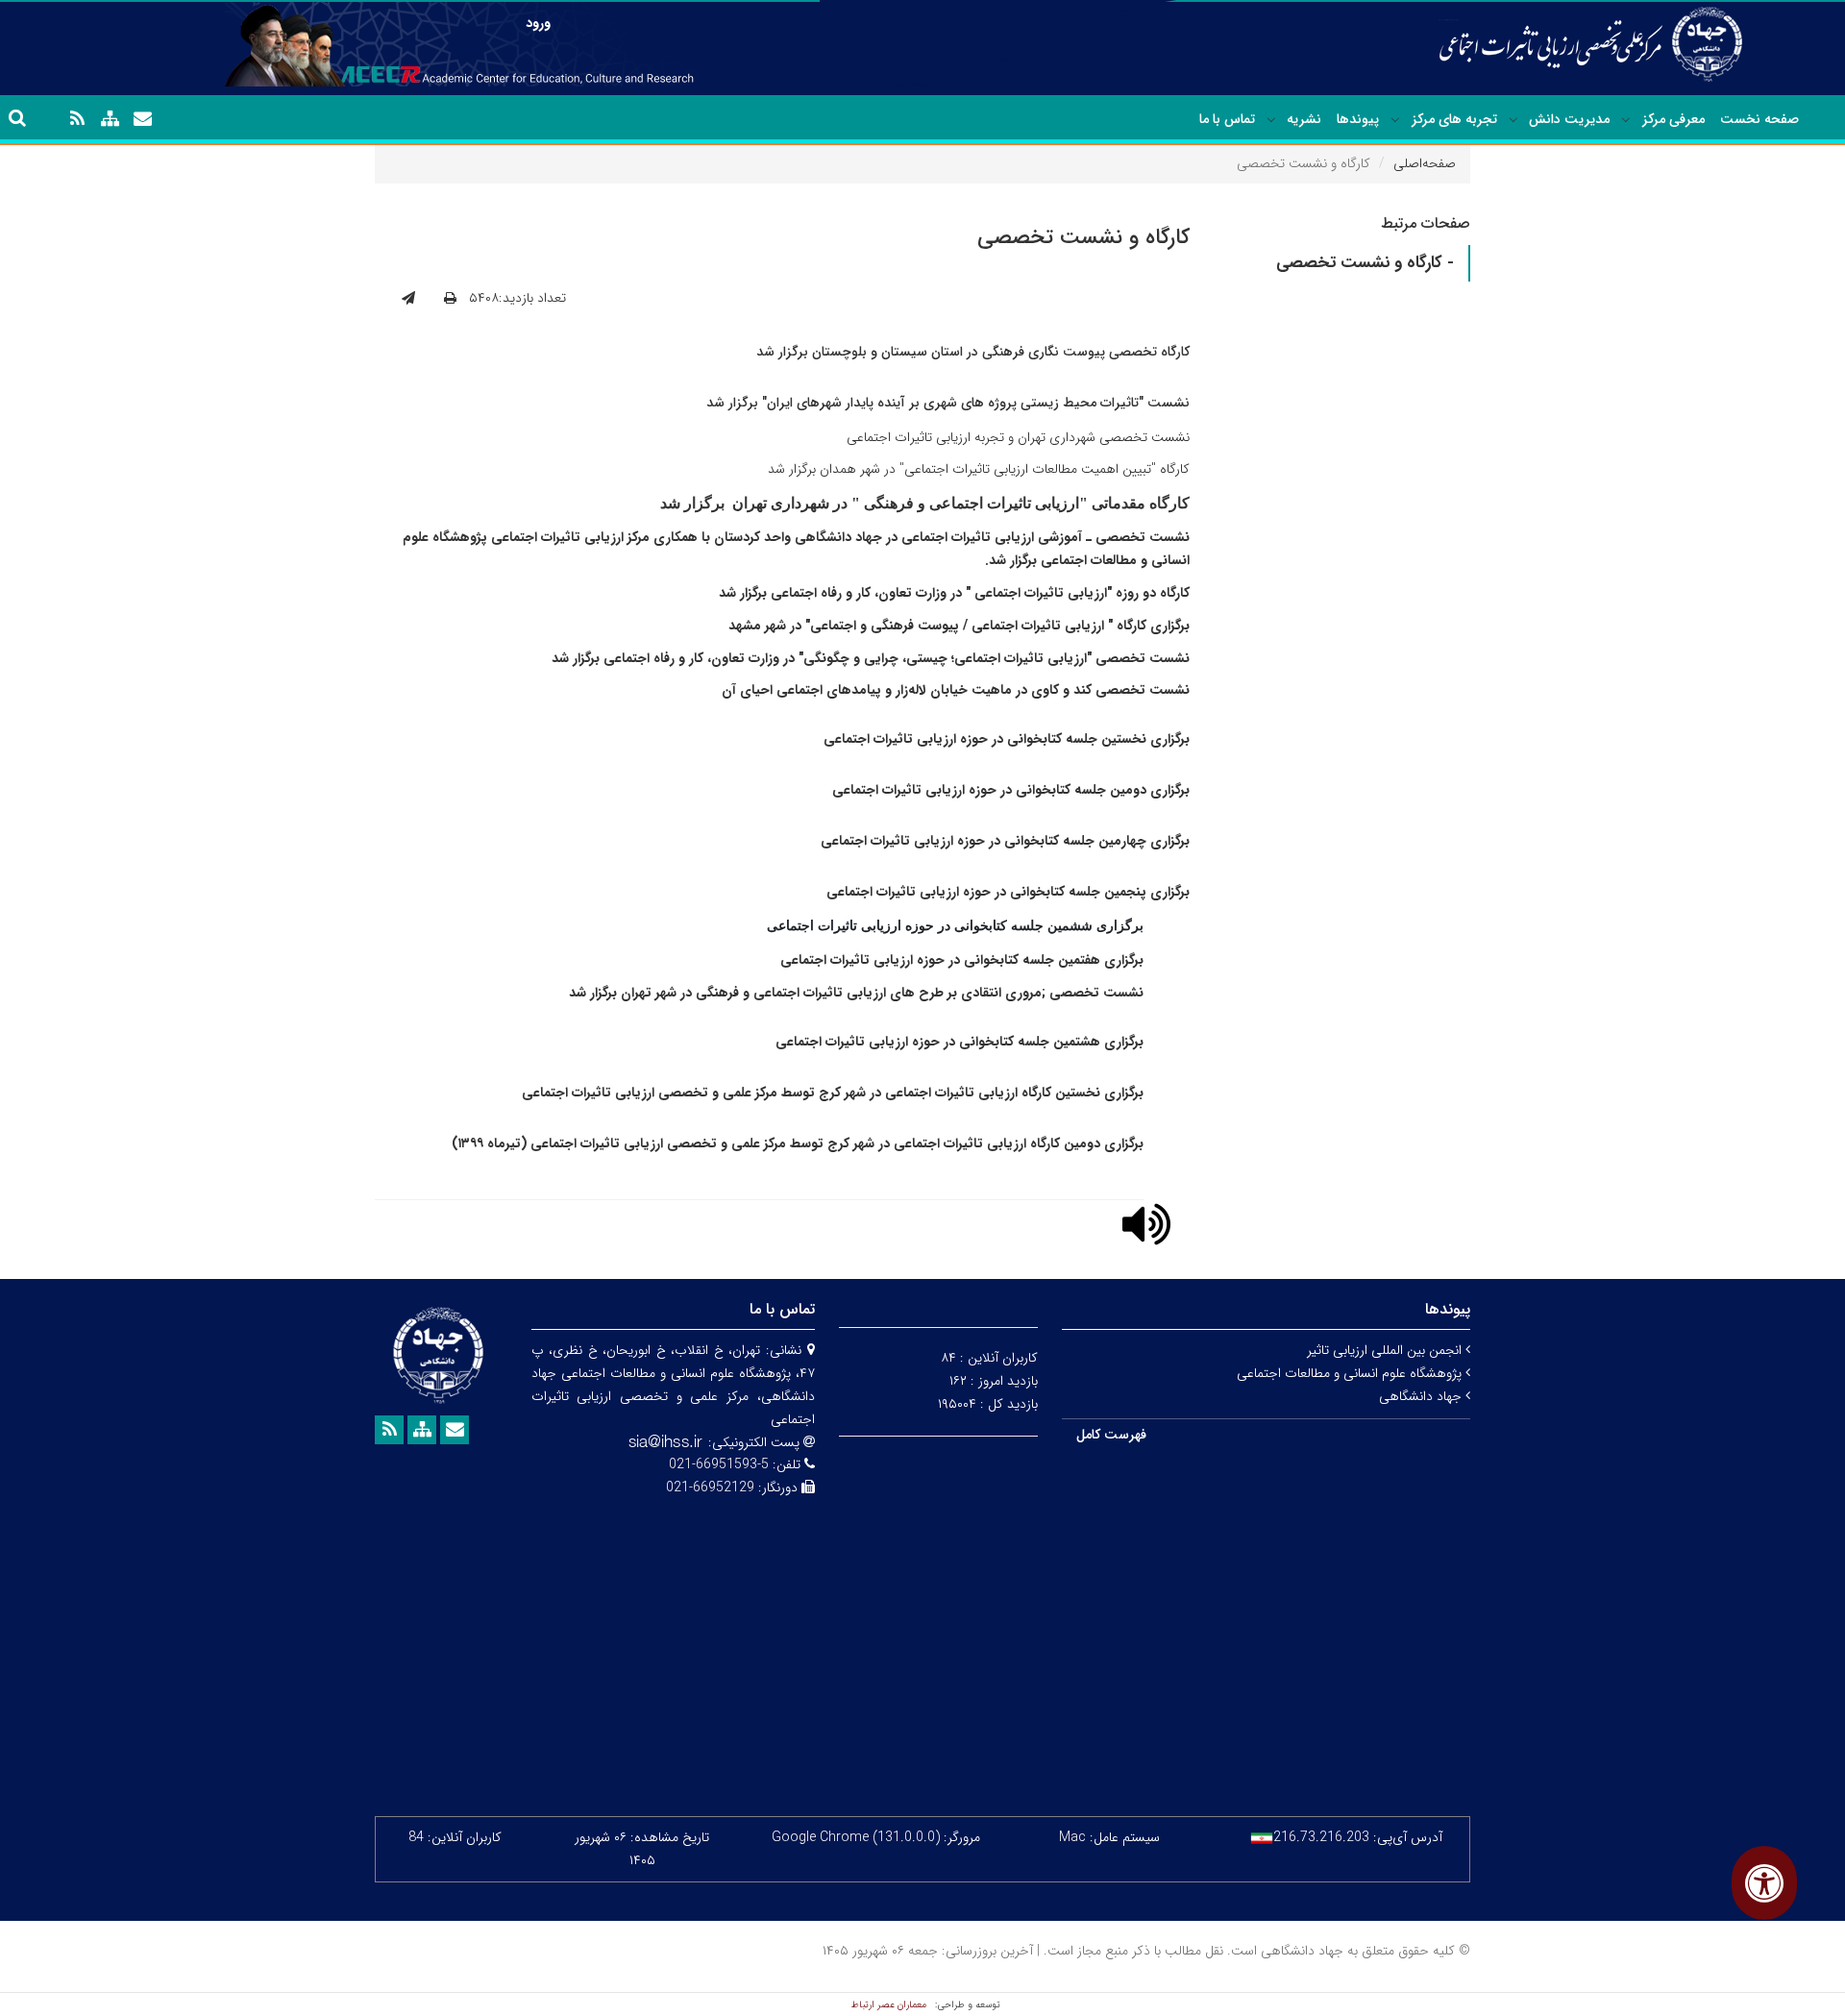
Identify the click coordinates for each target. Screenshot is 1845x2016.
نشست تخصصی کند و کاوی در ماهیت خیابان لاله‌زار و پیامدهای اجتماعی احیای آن (956, 690)
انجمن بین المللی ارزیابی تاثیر (1386, 1350)
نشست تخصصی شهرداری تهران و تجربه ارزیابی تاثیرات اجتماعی (1018, 437)
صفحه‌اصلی (1425, 163)
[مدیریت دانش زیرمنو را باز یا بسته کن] (1513, 120)
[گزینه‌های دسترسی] (1764, 1883)
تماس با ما (1227, 119)
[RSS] (77, 119)
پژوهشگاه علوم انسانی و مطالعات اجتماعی (1351, 1373)
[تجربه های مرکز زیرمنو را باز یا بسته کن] (1395, 120)
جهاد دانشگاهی (1422, 1396)
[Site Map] (110, 119)
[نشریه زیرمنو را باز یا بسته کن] (1271, 120)
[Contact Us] (142, 119)
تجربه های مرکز (1454, 119)
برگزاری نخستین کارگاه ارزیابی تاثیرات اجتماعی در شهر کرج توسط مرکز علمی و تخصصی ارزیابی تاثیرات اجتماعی (833, 1093)
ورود (538, 23)
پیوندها (1358, 119)
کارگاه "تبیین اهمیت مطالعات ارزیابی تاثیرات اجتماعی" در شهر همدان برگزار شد (979, 469)
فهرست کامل (1111, 1435)
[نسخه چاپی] (450, 299)
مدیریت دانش (1569, 119)
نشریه (1304, 119)
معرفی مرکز (1673, 119)
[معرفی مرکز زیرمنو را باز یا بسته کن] (1626, 120)
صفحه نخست (1759, 119)
